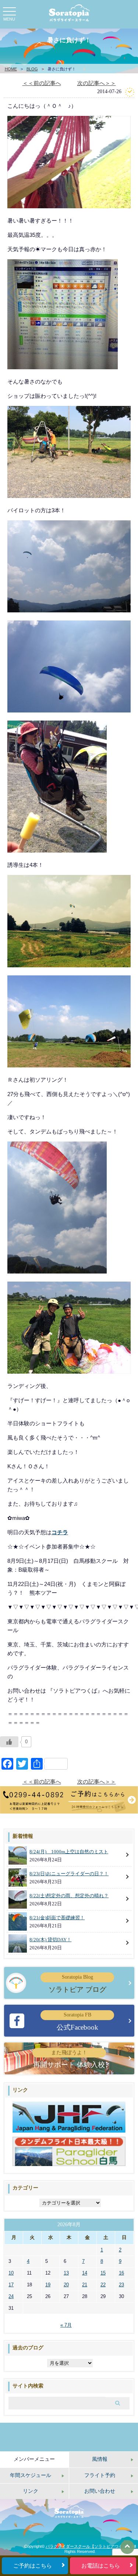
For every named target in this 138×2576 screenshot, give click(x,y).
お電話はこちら (101, 2566)
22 (103, 2285)
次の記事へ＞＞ (97, 83)
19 (48, 2285)
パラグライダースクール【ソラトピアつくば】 (88, 2546)
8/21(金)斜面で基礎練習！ (57, 1918)
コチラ (60, 1532)
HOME (11, 69)
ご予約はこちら (33, 2566)
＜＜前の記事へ (42, 83)
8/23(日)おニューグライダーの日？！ (69, 1874)
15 (103, 2273)
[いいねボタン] (9, 1742)
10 (11, 2273)
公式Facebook (77, 2021)
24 (11, 2296)
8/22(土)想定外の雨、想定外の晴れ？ (69, 1896)
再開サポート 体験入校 (69, 2059)
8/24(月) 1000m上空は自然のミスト (69, 1852)
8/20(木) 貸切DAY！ (50, 1940)
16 (121, 2273)
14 (85, 2273)
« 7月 (66, 2325)
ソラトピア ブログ (77, 1984)
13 (66, 2273)
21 (85, 2285)
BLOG (32, 69)
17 (11, 2285)
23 (121, 2285)
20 (66, 2285)
